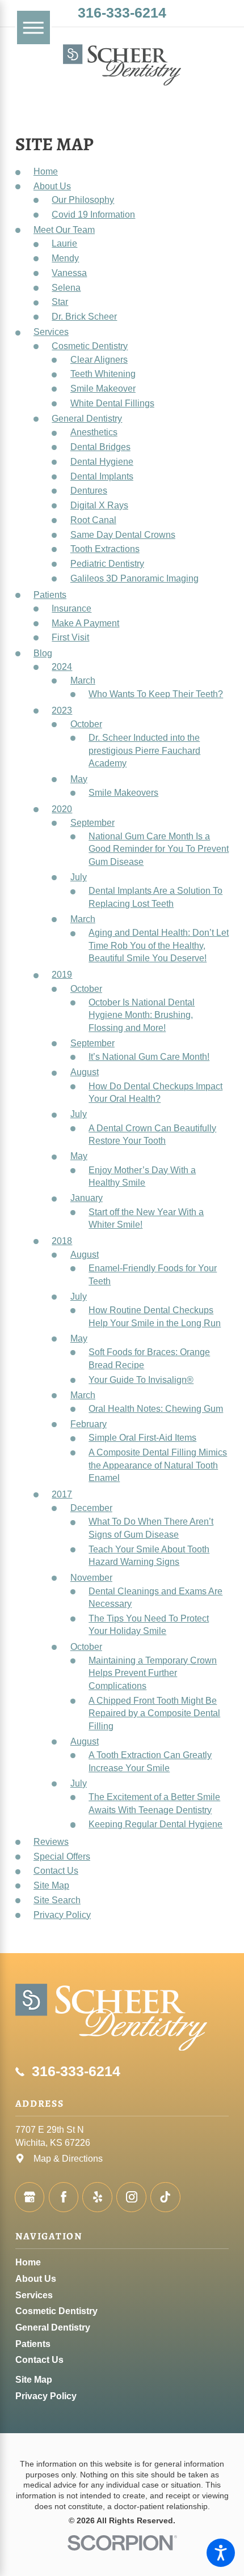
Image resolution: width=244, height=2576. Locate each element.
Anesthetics (94, 432)
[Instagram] (131, 2197)
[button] (221, 2553)
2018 (62, 1241)
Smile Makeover (103, 388)
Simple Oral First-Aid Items (142, 1437)
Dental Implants (102, 476)
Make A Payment (85, 623)
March (83, 680)
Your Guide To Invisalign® (141, 1380)
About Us (52, 186)
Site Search (57, 1900)
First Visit (70, 637)
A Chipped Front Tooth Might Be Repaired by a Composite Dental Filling (154, 1713)
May (79, 779)
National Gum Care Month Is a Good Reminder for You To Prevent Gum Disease (159, 849)
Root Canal (93, 520)
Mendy (65, 258)
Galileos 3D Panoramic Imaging (134, 578)
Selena (66, 287)
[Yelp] (97, 2197)
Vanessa (69, 273)
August (85, 1072)
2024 (62, 667)
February (89, 1424)
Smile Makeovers (123, 792)
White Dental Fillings (112, 403)
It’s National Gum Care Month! (149, 1056)
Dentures (89, 490)
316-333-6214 (122, 13)
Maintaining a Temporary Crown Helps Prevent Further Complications (153, 1673)
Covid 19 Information (93, 214)
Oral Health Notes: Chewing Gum (156, 1408)
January (87, 1198)
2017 (62, 1494)
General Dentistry (87, 418)
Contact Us (56, 1870)
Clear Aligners (99, 359)
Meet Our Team (64, 230)
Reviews (51, 1841)
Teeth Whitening (103, 374)
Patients (50, 595)
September (92, 822)
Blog (43, 653)
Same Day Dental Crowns (123, 534)
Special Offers (62, 1856)
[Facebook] (64, 2197)
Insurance (71, 608)
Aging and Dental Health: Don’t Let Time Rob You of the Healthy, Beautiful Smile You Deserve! (159, 945)
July (79, 877)
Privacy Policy (62, 1915)
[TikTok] (165, 2197)
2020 (62, 809)
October (86, 724)
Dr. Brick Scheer (84, 316)
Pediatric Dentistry (107, 563)
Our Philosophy (83, 200)
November (91, 1577)
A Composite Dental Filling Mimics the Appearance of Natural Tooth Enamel (158, 1465)
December (91, 1508)
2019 (62, 974)
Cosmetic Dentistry (90, 346)
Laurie (64, 243)
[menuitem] (122, 2262)
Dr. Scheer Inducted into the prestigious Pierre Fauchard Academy (144, 750)
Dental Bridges (100, 447)
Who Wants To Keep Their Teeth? (156, 694)
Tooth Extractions (105, 549)
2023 (62, 710)
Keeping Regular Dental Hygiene (155, 1824)
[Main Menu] (34, 27)
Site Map (51, 1885)
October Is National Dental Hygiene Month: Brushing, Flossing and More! (142, 1015)
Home (46, 171)
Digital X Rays (99, 505)
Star (60, 302)
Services (51, 332)
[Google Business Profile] (30, 2197)
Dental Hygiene (102, 461)
